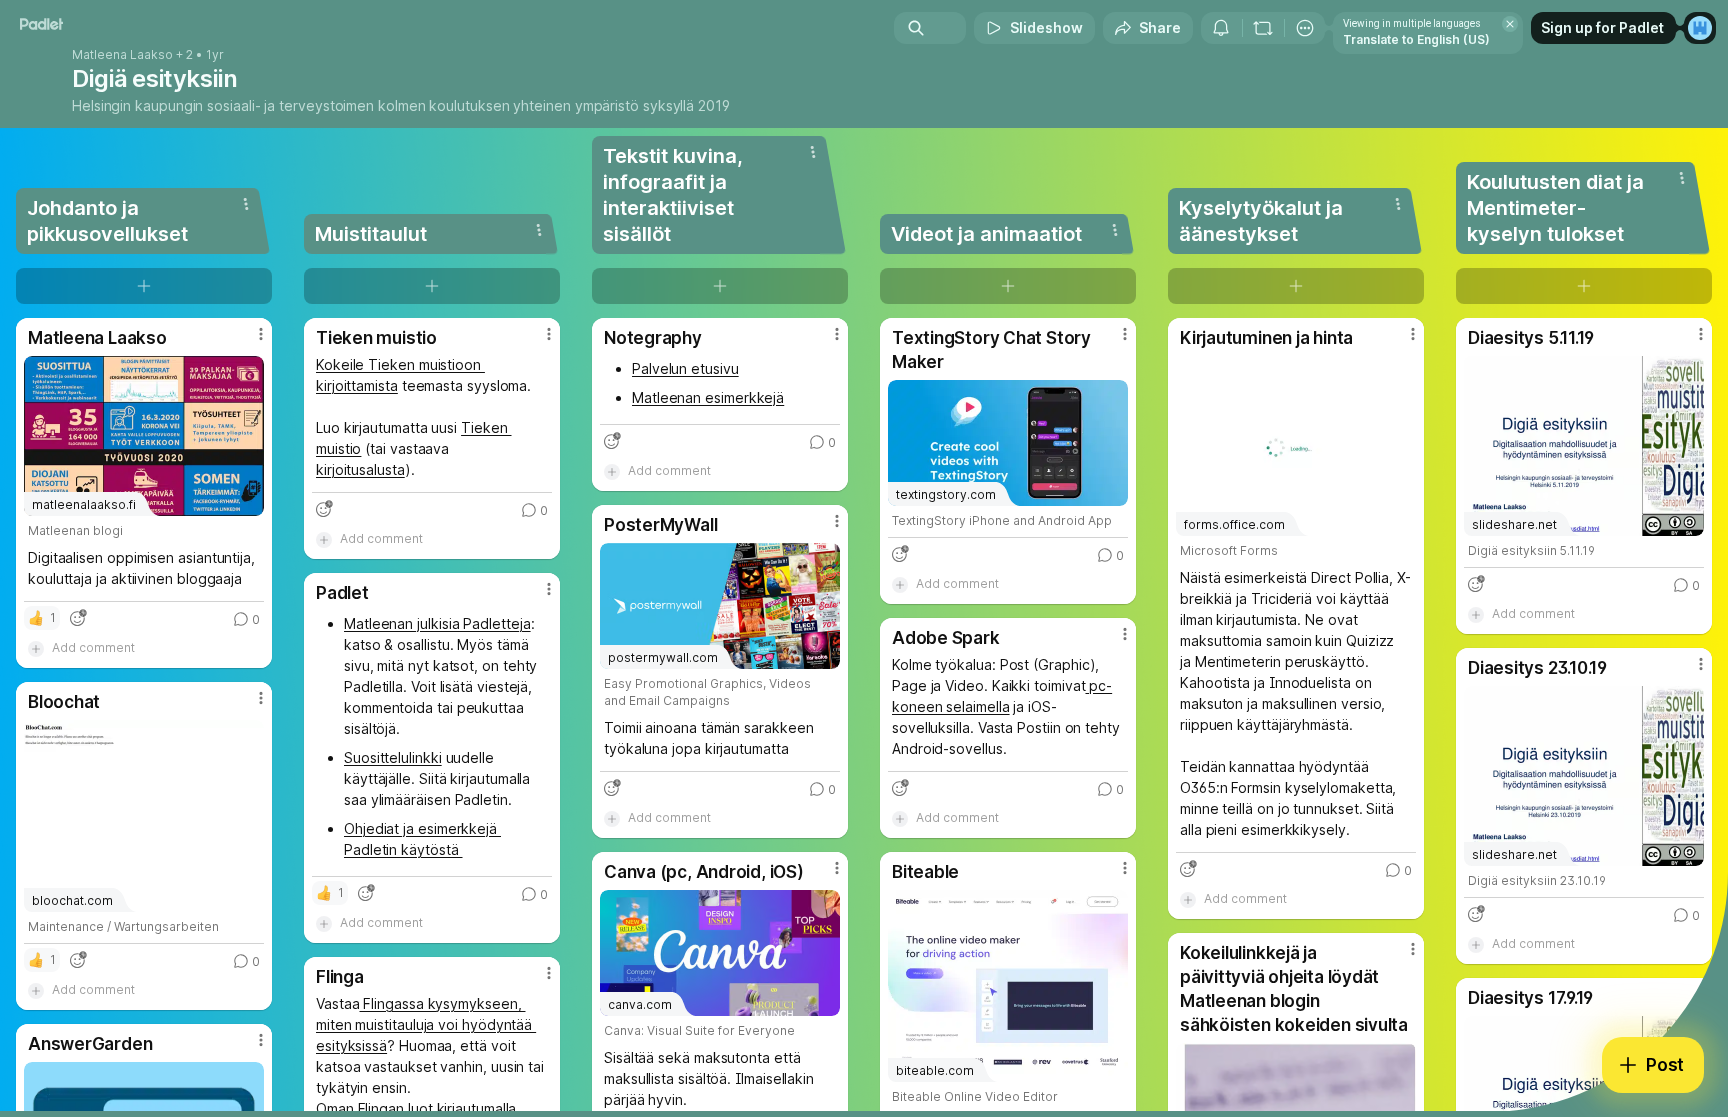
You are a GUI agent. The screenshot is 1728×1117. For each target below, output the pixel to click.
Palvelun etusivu (685, 368)
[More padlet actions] (1305, 28)
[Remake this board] (1263, 28)
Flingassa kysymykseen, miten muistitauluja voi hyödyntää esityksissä (426, 1024)
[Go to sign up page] (1700, 28)
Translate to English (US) (1416, 39)
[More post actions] (261, 334)
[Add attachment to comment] (36, 648)
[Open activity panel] (1221, 28)
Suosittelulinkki (393, 757)
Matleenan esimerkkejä (708, 397)
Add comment (93, 647)
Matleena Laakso (122, 55)
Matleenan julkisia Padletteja (437, 623)
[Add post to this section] (144, 286)
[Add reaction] (78, 618)
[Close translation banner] (1510, 24)
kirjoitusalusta (360, 469)
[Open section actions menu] (246, 204)
